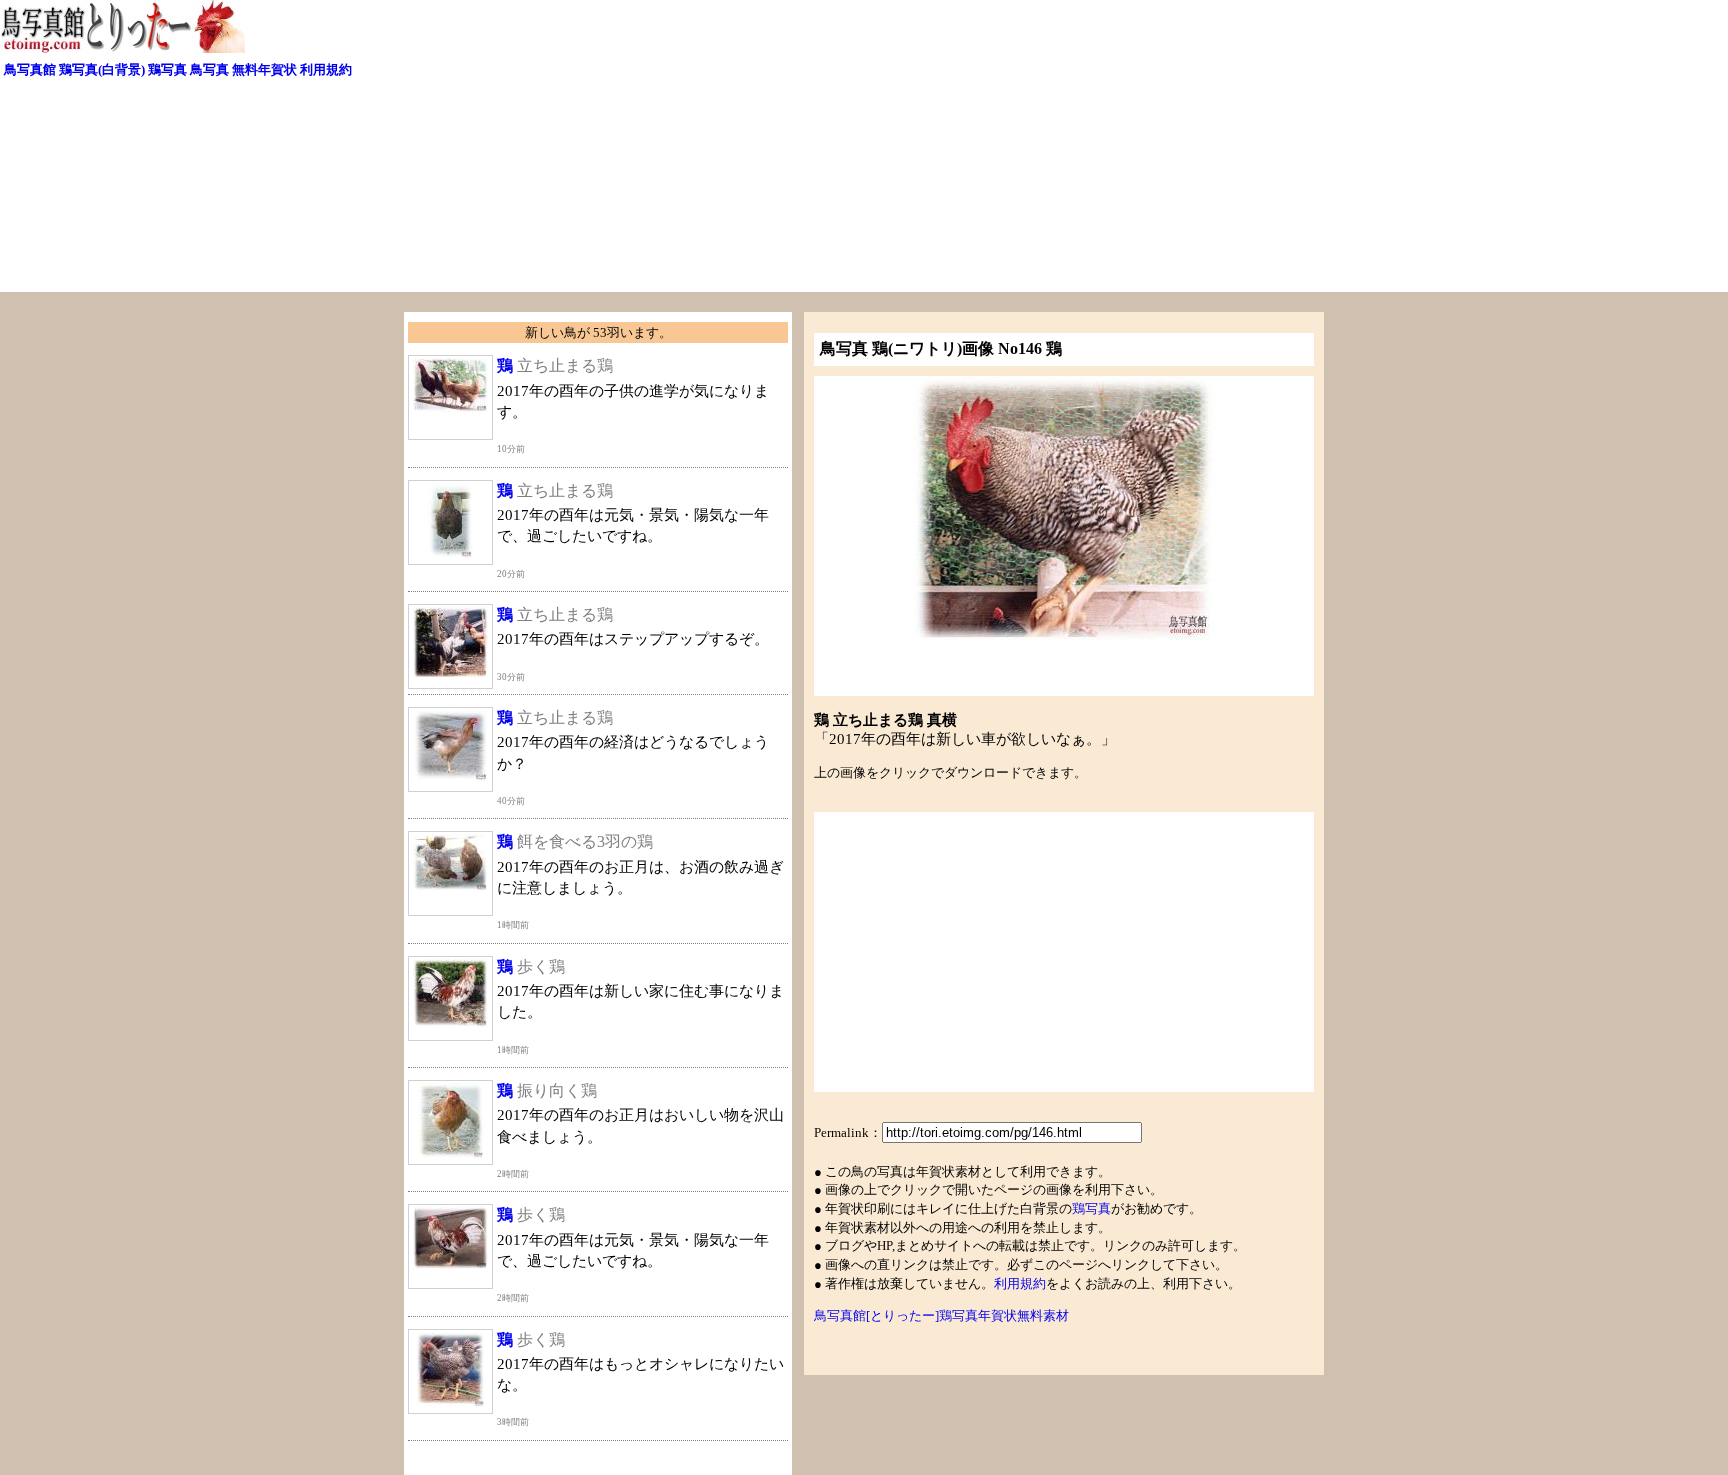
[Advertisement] (636, 152)
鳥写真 (209, 69)
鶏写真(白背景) (102, 69)
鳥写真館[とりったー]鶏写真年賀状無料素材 (941, 1315)
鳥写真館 (30, 69)
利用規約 (326, 69)
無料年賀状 (264, 69)
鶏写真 (167, 69)
